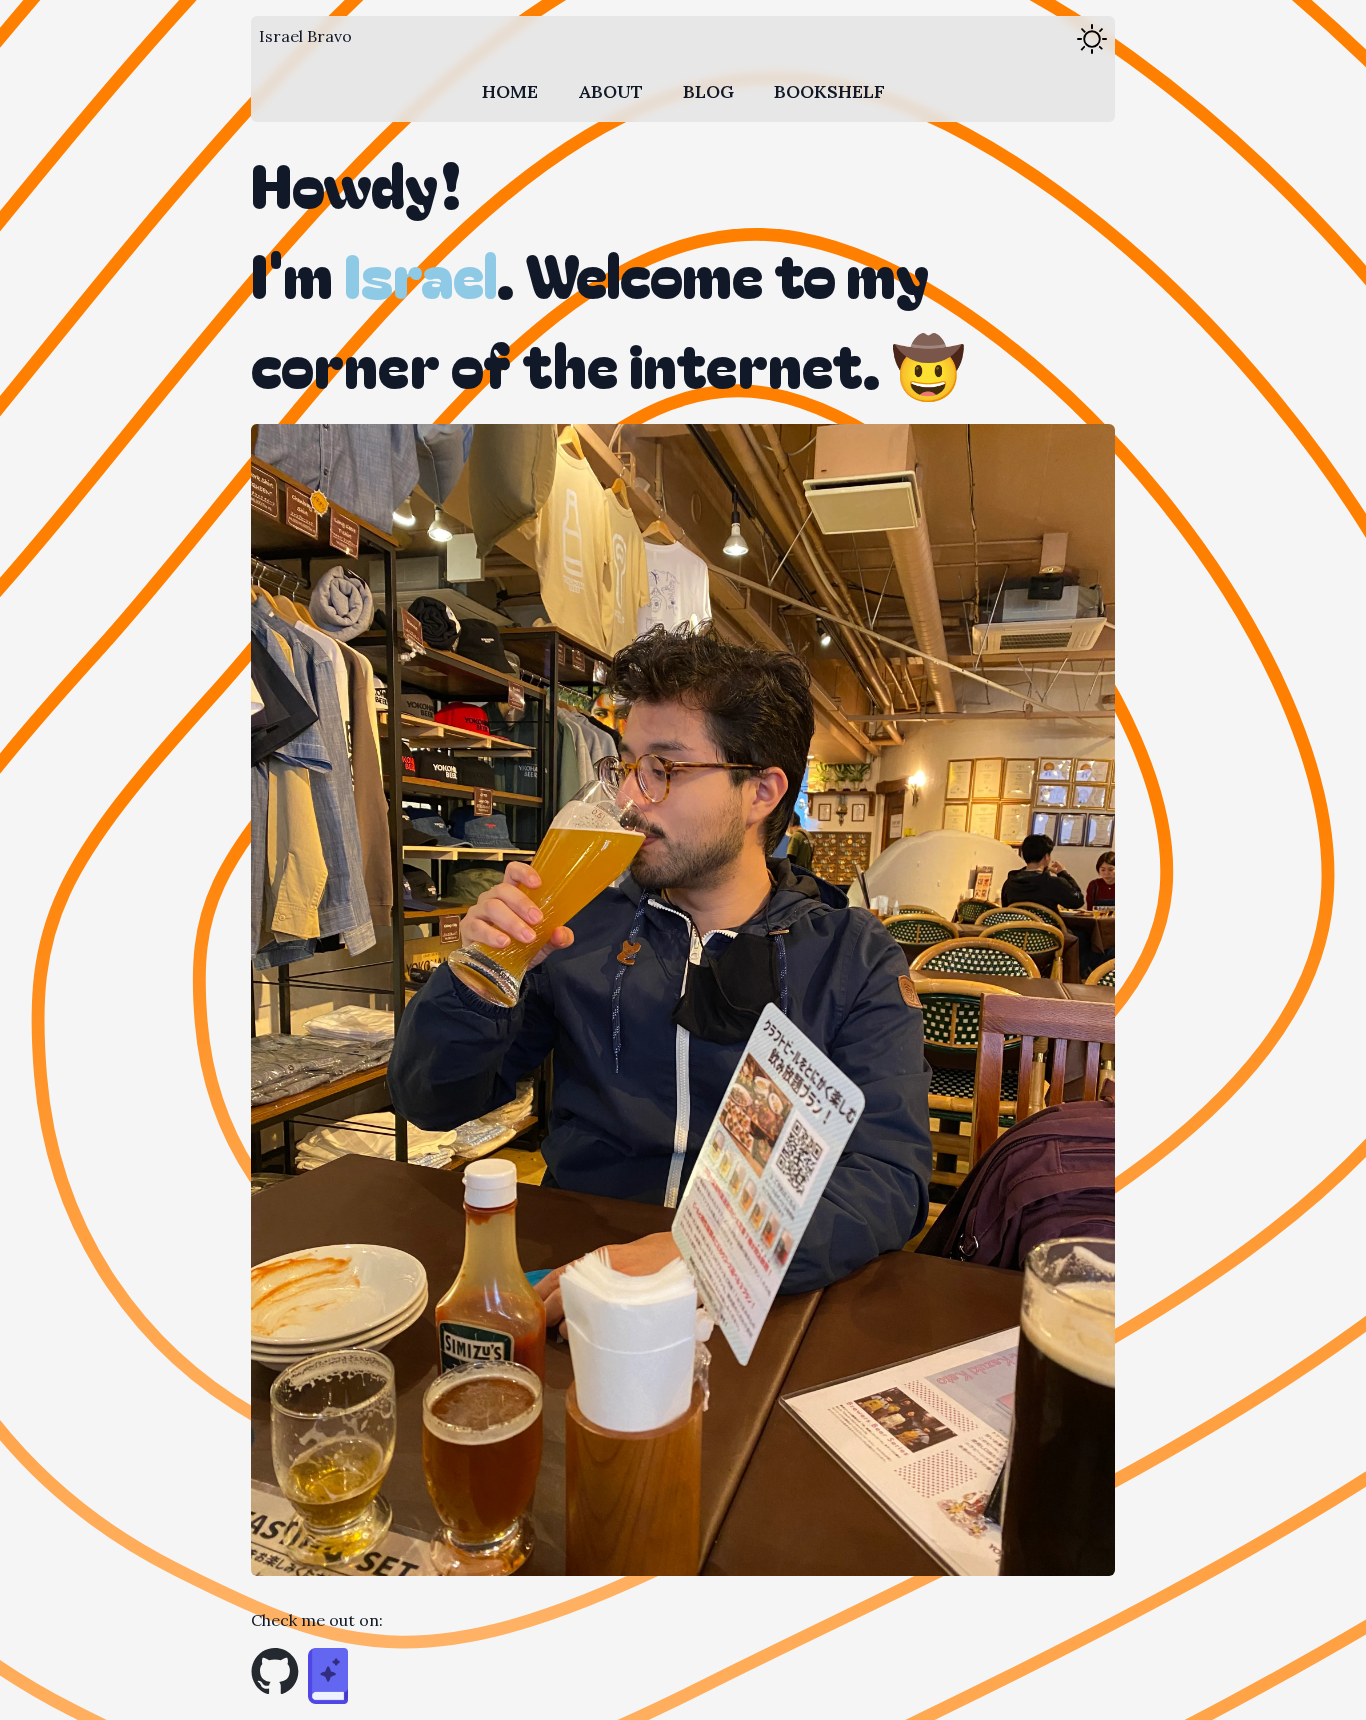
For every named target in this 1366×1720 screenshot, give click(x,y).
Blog (708, 91)
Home (510, 91)
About (610, 91)
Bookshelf (829, 91)
